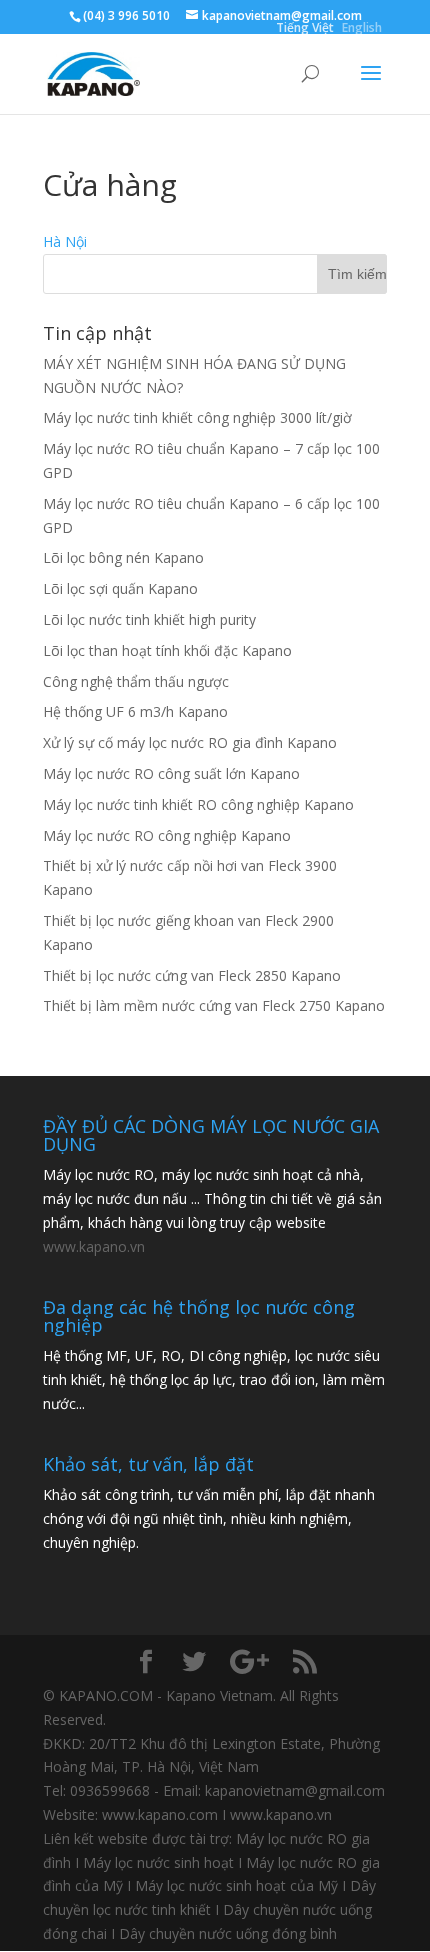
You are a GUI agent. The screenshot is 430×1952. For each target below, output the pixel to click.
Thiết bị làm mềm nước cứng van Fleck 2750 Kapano (214, 1005)
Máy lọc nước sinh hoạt (158, 1862)
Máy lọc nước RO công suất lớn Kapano (171, 773)
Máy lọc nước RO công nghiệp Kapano (167, 835)
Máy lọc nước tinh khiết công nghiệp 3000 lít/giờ (197, 417)
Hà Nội (65, 241)
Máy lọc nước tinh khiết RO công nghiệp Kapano (198, 804)
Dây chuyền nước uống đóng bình (228, 1933)
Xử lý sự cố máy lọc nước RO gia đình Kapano (190, 742)
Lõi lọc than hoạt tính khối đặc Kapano (167, 650)
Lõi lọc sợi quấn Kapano (120, 588)
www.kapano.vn (94, 1246)
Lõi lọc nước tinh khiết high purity (149, 619)
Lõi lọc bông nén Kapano (123, 557)
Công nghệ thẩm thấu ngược (136, 681)
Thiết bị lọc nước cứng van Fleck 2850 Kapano (192, 975)
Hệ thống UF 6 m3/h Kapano (135, 711)
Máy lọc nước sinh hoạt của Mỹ (236, 1885)
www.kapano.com (160, 1814)
